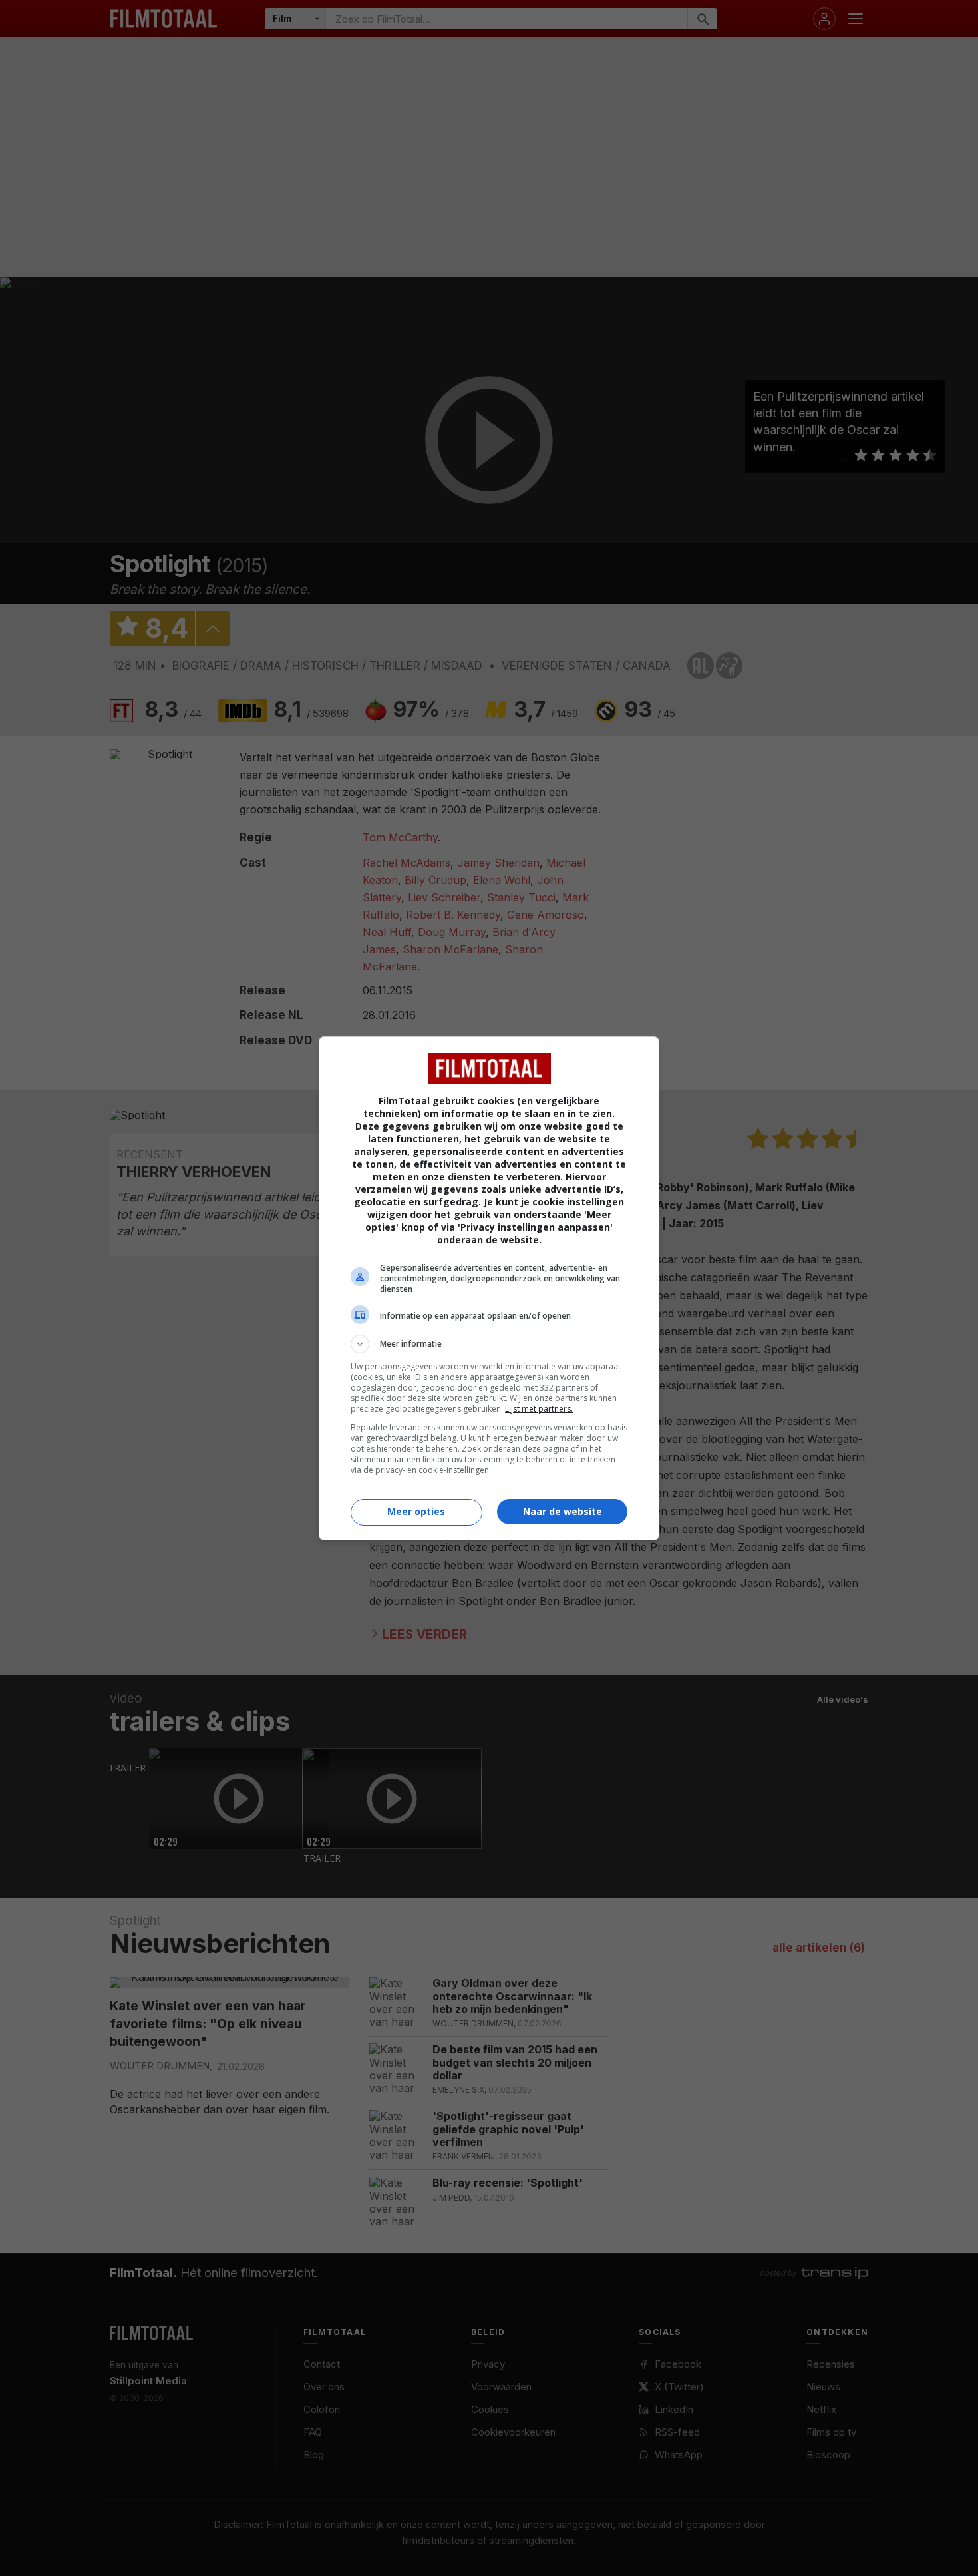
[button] (489, 1344)
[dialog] (489, 1288)
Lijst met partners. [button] (539, 1409)
